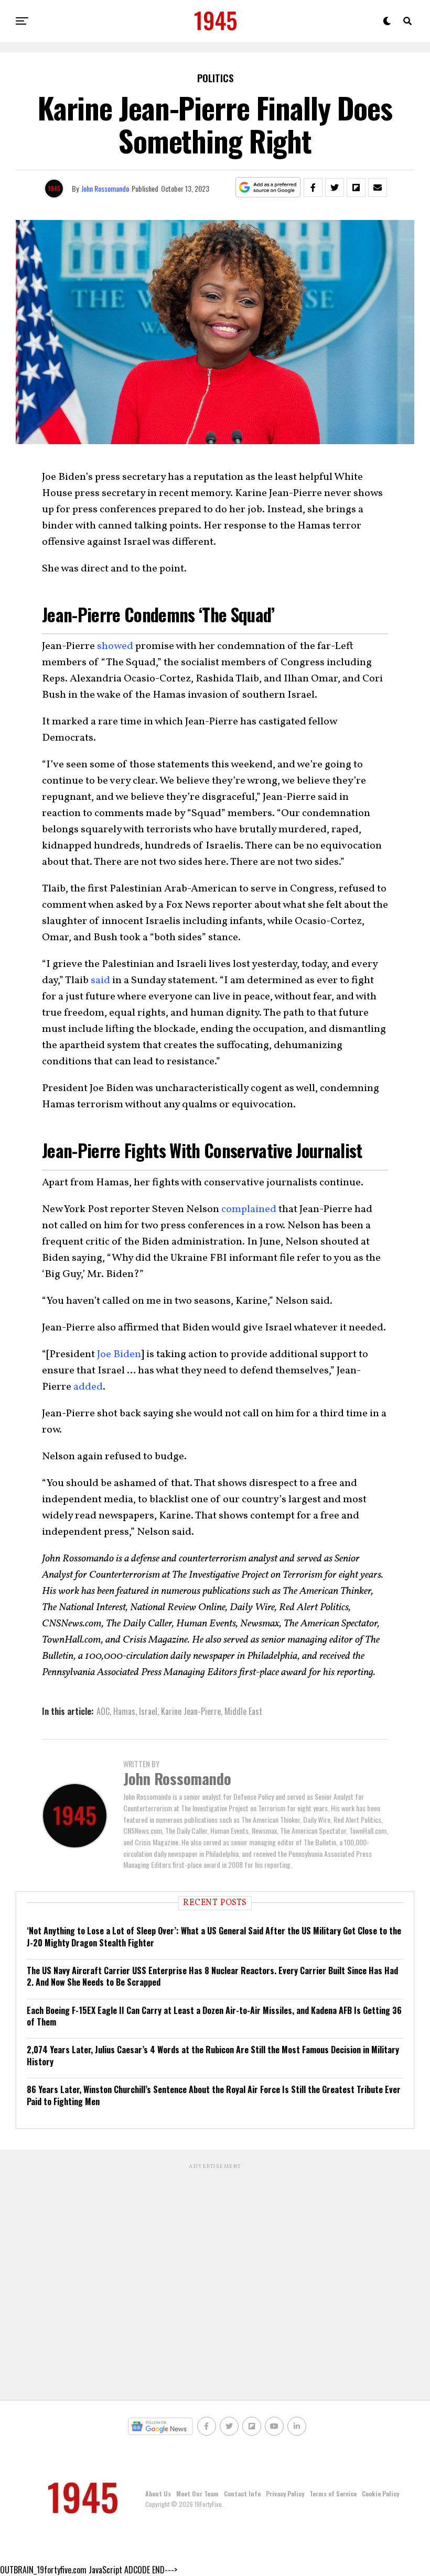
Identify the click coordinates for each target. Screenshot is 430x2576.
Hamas (124, 1711)
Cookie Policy (380, 2494)
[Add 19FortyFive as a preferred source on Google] (268, 188)
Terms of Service (333, 2494)
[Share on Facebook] (313, 188)
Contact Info (242, 2494)
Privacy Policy (285, 2494)
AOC (103, 1711)
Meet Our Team (197, 2494)
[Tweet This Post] (335, 188)
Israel (148, 1711)
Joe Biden (119, 1355)
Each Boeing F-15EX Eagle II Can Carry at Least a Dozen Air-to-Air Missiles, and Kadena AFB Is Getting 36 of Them (214, 2016)
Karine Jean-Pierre (191, 1711)
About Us (158, 2494)
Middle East (243, 1711)
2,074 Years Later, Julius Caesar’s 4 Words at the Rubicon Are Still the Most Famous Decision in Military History (213, 2055)
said (100, 981)
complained (249, 1209)
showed (115, 646)
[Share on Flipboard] (356, 188)
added (88, 1387)
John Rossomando (105, 188)
